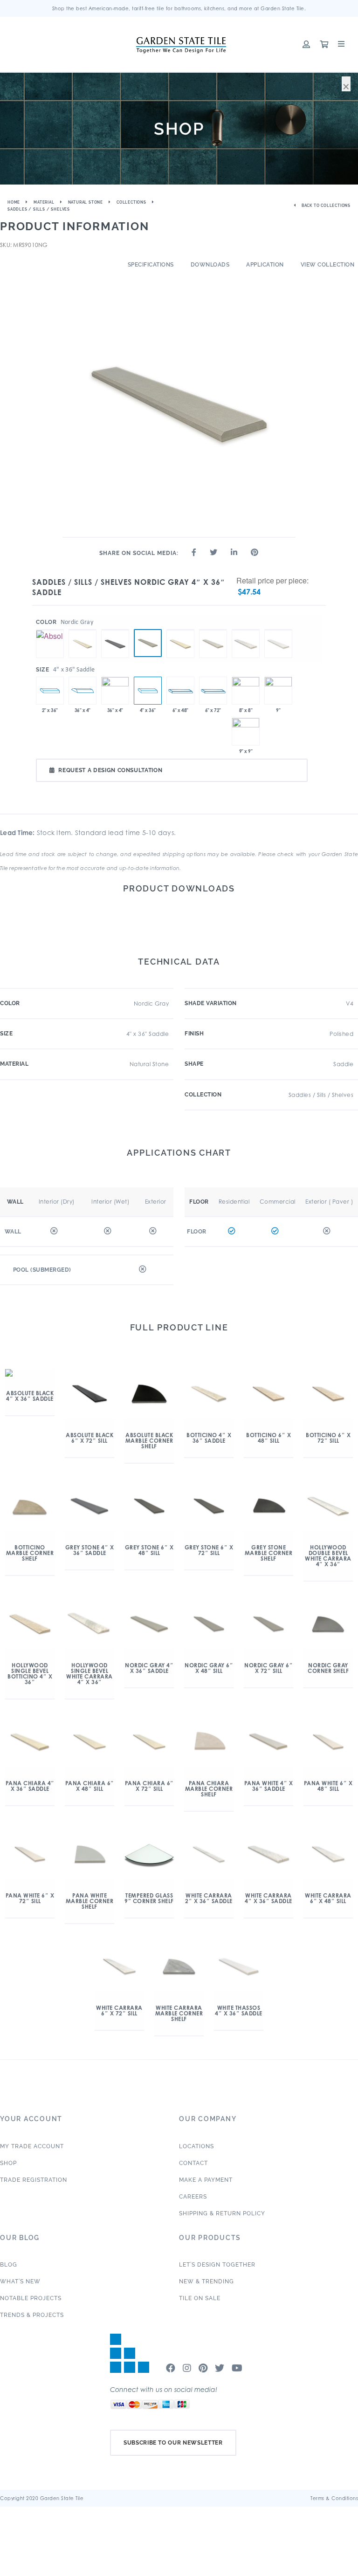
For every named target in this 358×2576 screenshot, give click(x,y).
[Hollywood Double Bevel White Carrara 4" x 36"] (83, 691)
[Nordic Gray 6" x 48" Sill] (180, 691)
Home (14, 202)
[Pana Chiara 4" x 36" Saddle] (180, 630)
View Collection (328, 265)
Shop (8, 2163)
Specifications (151, 265)
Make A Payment (206, 2180)
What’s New (20, 2281)
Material (44, 202)
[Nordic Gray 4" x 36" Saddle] (148, 643)
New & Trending (207, 2281)
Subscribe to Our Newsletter (173, 2443)
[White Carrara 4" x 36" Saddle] (246, 630)
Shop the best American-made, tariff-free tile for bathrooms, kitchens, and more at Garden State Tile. (179, 8)
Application (265, 265)
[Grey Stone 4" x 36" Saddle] (115, 630)
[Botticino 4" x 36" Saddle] (83, 630)
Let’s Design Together (217, 2265)
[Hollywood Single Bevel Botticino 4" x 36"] (115, 691)
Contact (193, 2163)
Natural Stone (86, 202)
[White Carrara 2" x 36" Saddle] (50, 691)
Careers (193, 2197)
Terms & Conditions (334, 2498)
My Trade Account (32, 2146)
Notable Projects (31, 2298)
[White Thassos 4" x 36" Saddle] (278, 630)
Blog (9, 2265)
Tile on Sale (200, 2298)
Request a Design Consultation (110, 770)
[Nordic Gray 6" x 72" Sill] (213, 691)
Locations (196, 2146)
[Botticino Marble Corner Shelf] (246, 691)
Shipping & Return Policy (222, 2213)
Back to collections (325, 206)
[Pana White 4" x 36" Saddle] (213, 630)
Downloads (210, 265)
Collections (131, 202)
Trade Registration (34, 2180)
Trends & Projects (32, 2315)
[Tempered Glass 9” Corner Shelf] (278, 691)
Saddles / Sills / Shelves (39, 209)
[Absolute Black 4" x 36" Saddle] (50, 630)
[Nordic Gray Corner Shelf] (246, 732)
